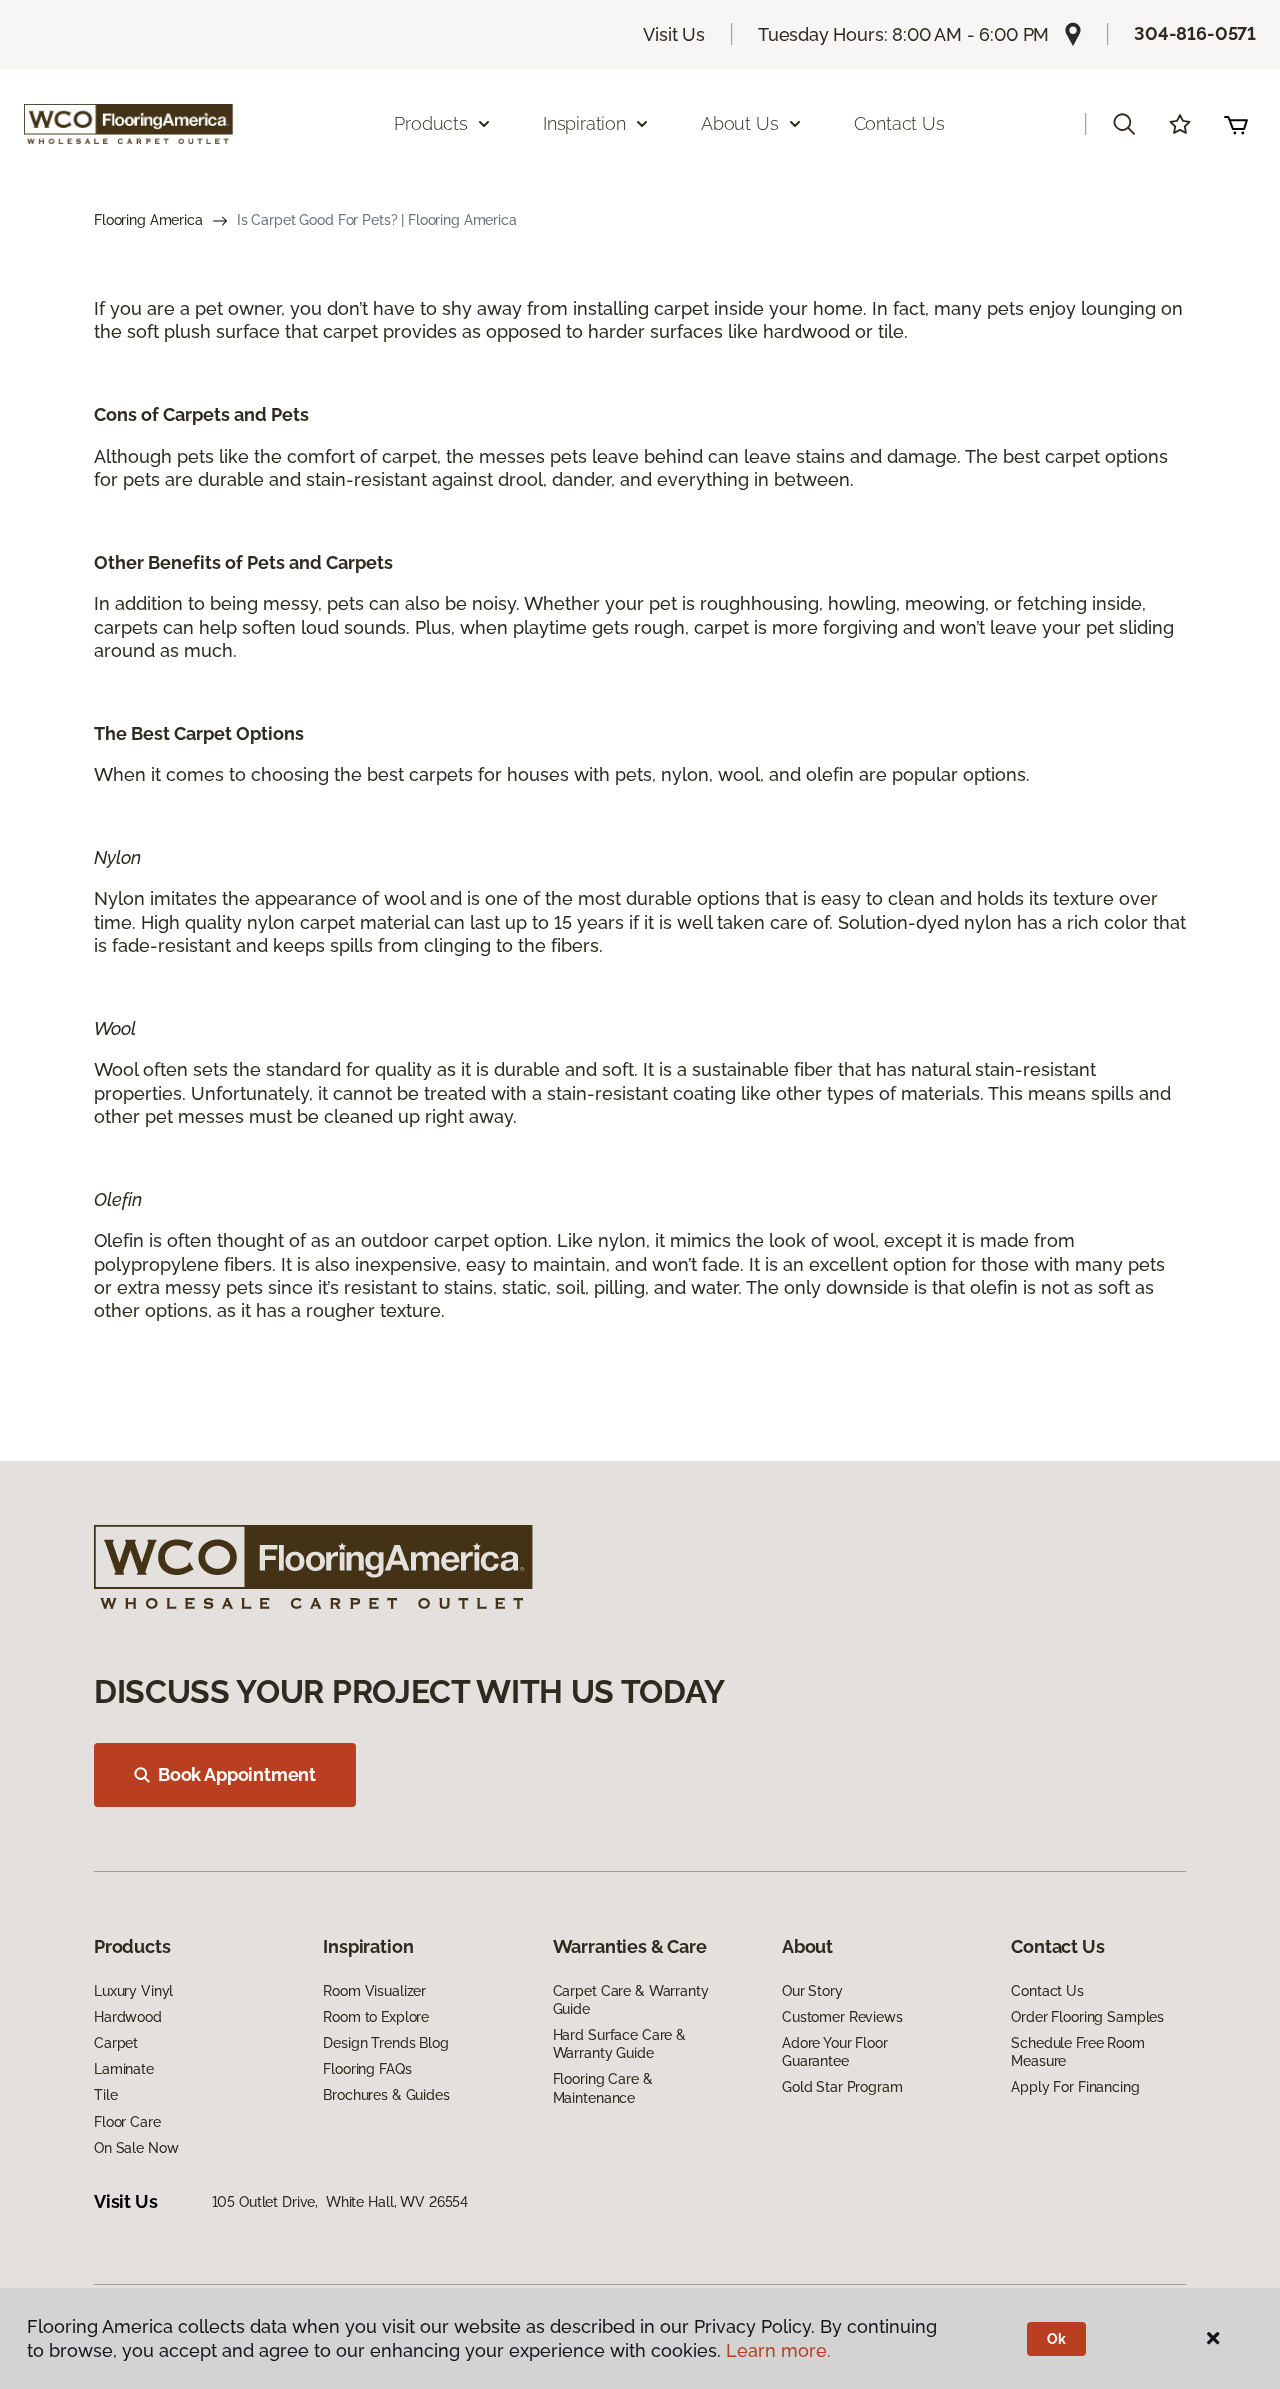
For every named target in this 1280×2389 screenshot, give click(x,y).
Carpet (116, 2043)
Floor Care (127, 2122)
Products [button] (431, 123)
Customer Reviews (842, 2017)
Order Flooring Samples (1087, 2017)
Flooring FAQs (367, 2069)
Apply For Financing (1075, 2087)
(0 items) (1236, 124)
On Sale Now (136, 2148)
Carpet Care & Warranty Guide (631, 2000)
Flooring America (148, 220)
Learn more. (778, 2350)
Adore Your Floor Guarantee (835, 2052)
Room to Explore (376, 2017)
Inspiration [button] (584, 123)
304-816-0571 (1195, 33)
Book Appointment (237, 1774)
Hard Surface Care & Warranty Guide (619, 2044)
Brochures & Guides (386, 2095)
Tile (105, 2095)
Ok (1056, 2339)
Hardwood (128, 2017)
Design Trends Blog (385, 2043)
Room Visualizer (374, 1991)
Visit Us (674, 34)
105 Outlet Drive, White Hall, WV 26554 (340, 2202)
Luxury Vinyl (133, 1991)
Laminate (124, 2069)
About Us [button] (740, 123)
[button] (1124, 124)
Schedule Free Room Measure (1077, 2052)
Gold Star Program (842, 2087)
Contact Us (899, 123)
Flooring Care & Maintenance (603, 2088)
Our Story (812, 1991)
